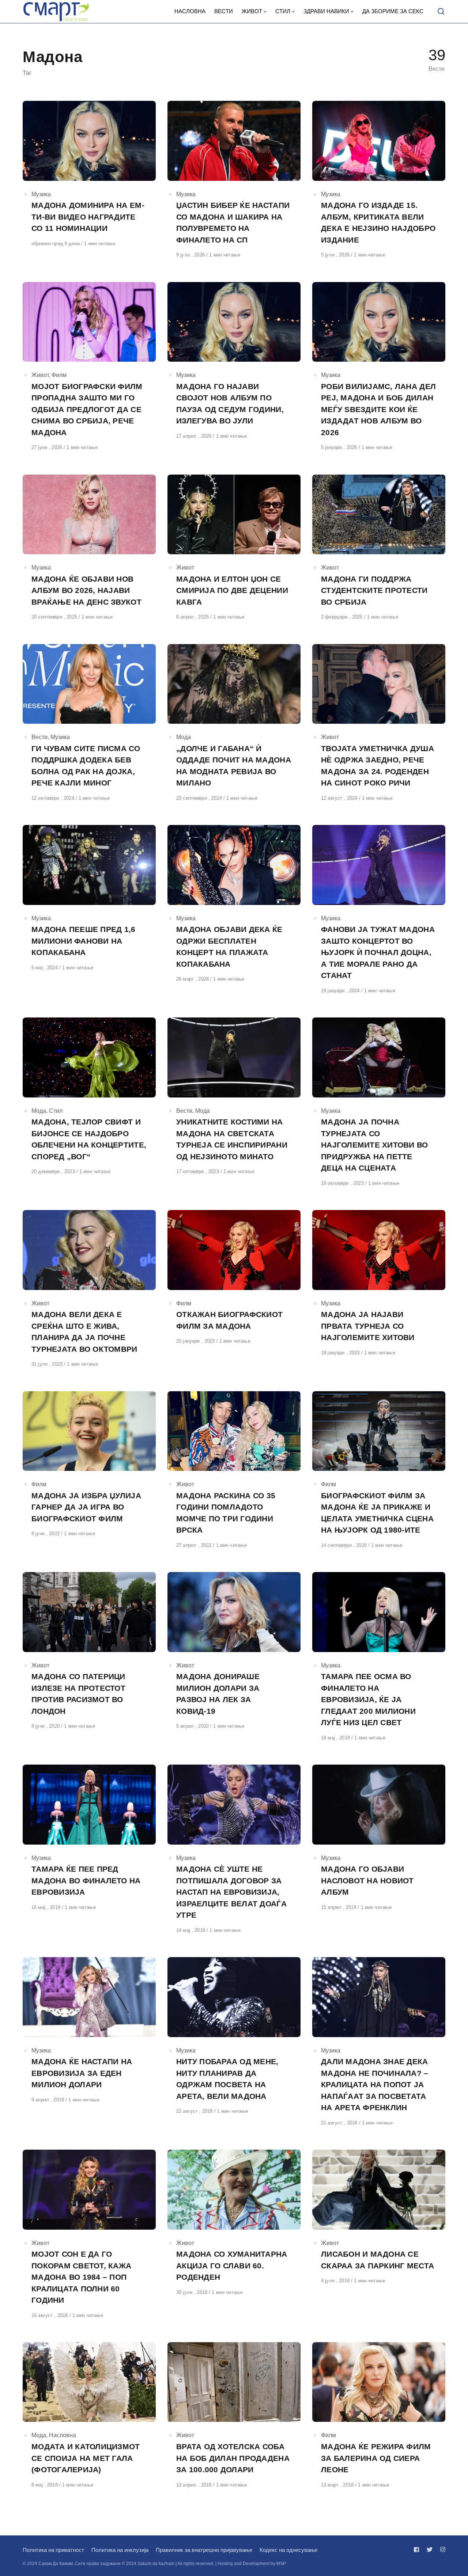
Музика (41, 194)
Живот (40, 375)
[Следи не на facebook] (418, 2550)
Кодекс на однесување (288, 2550)
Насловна (63, 2435)
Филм (59, 375)
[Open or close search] (441, 12)
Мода (184, 737)
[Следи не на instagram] (441, 2550)
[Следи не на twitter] (430, 2550)
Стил (56, 1111)
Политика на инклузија (120, 2550)
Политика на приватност (53, 2550)
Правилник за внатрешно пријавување (204, 2550)
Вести (39, 737)
